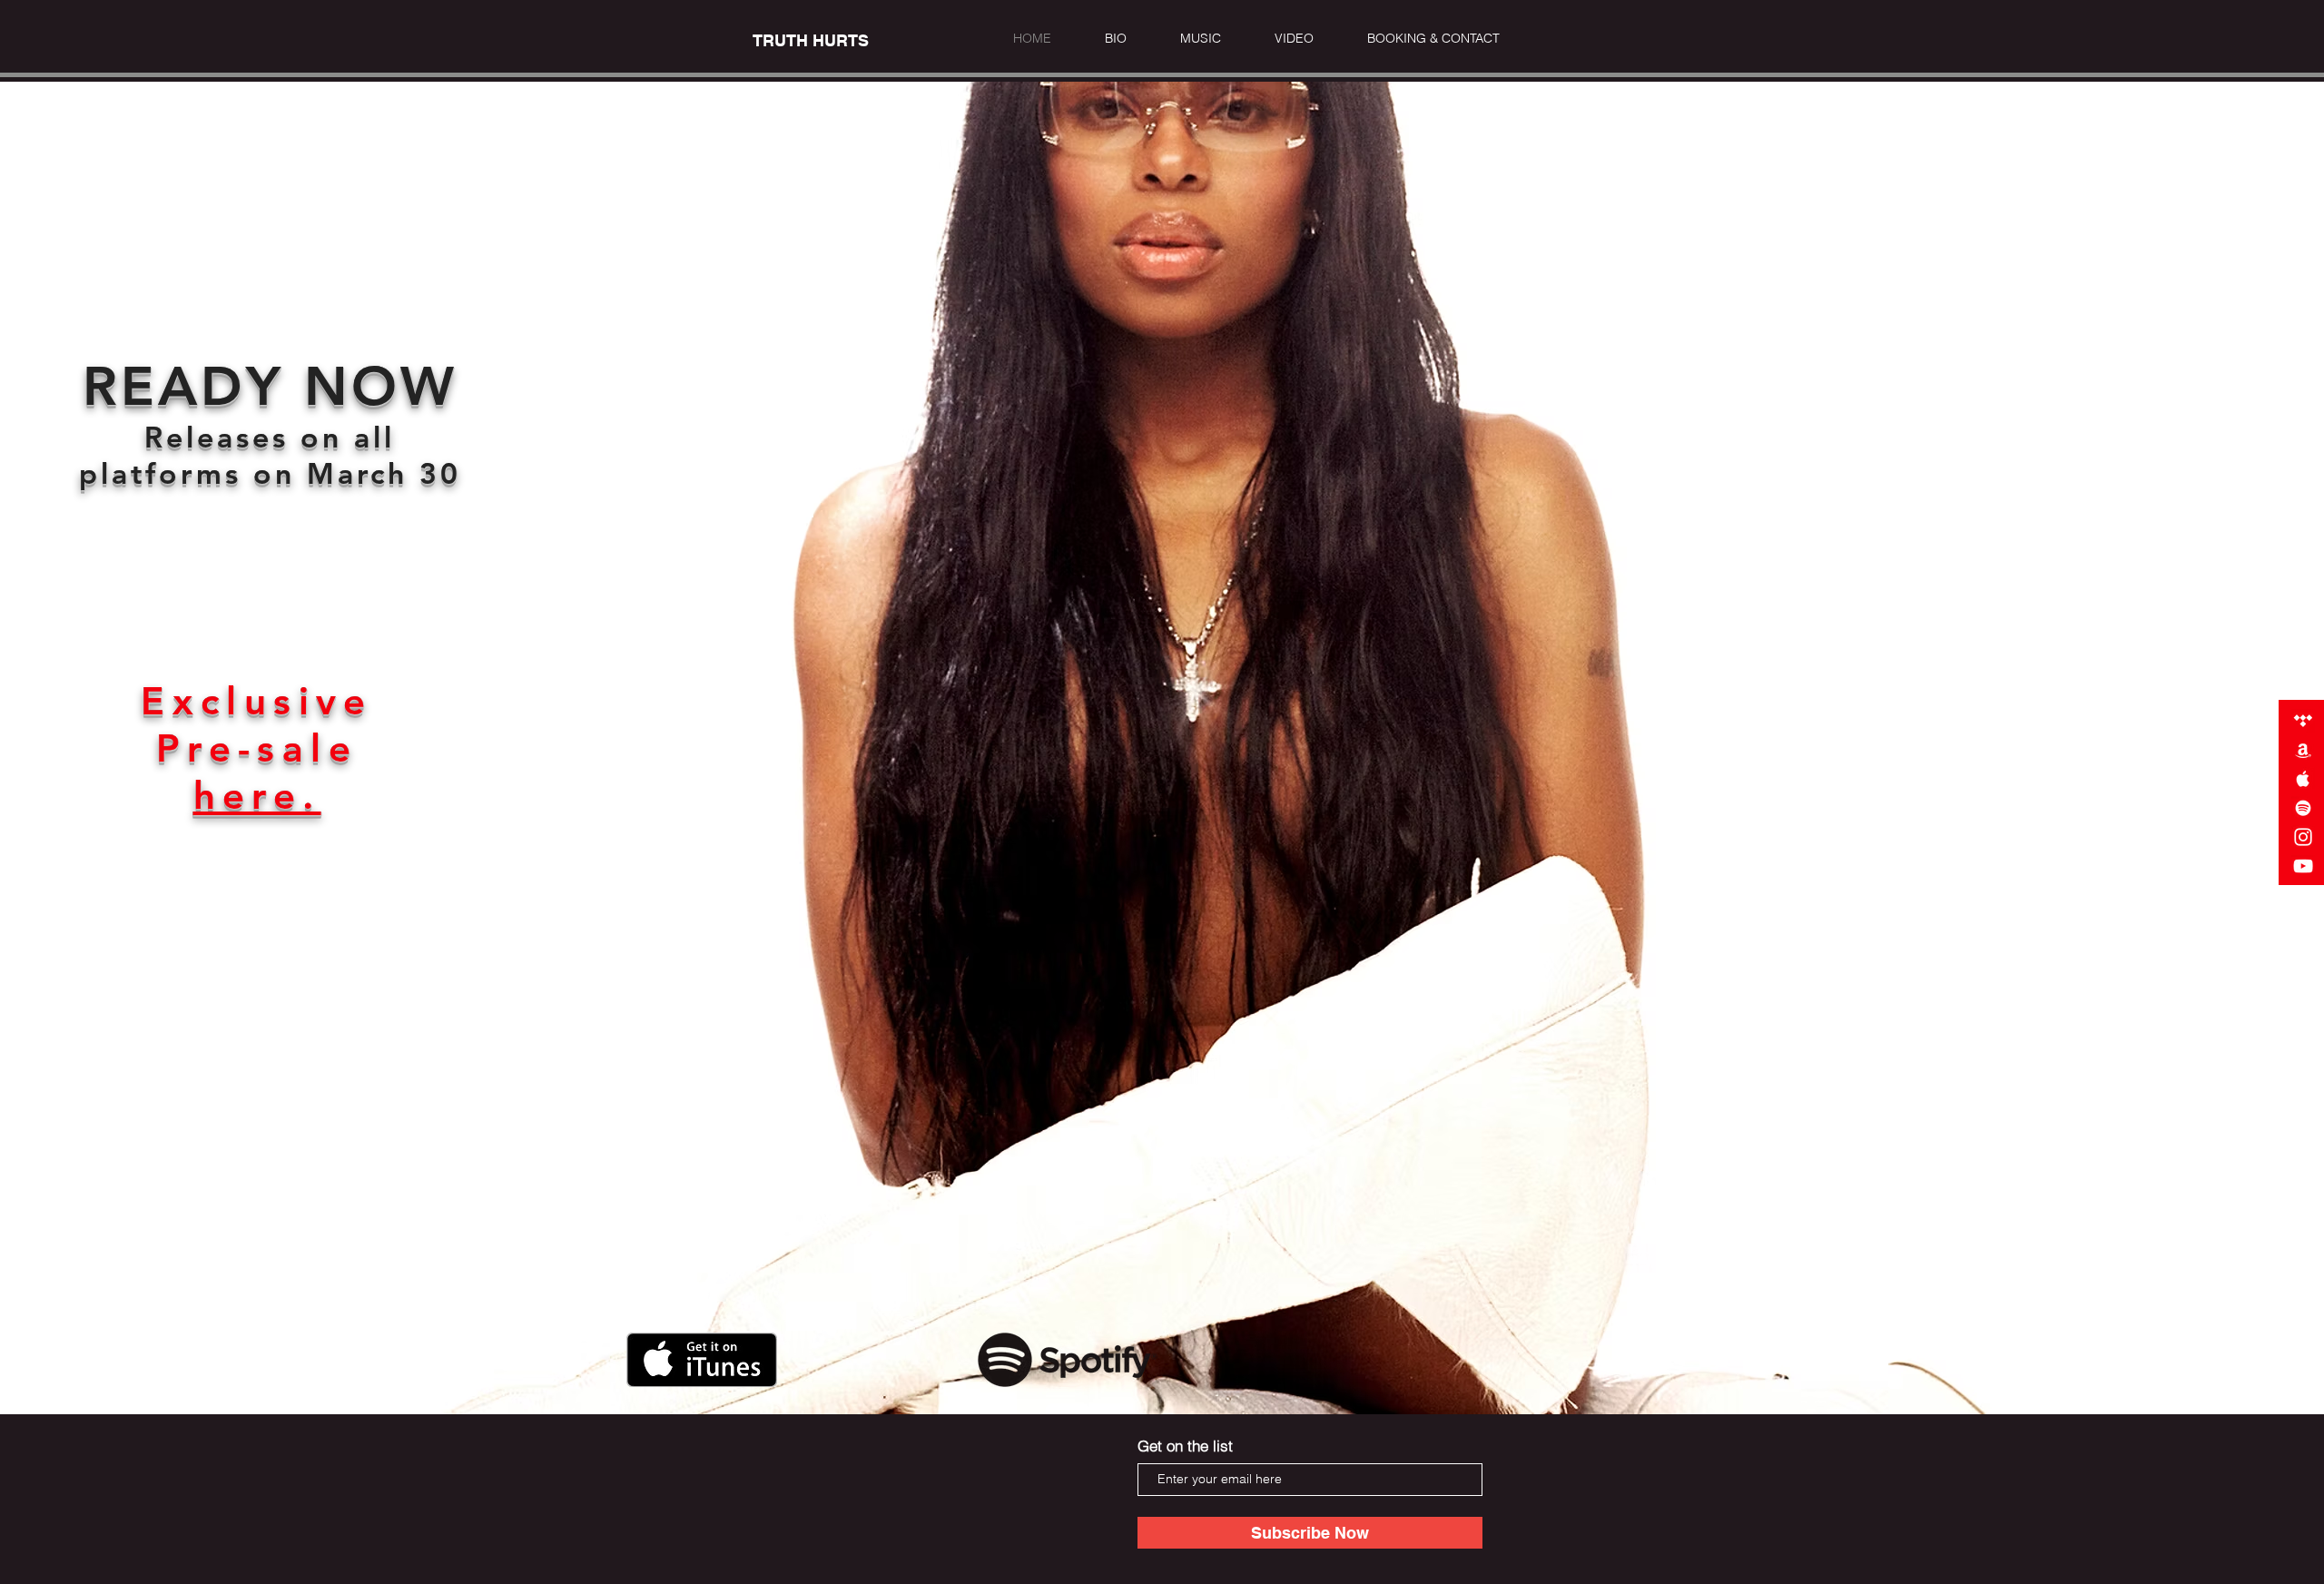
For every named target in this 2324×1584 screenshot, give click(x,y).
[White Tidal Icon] (2303, 721)
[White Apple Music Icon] (2303, 779)
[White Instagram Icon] (2303, 837)
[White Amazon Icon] (2303, 750)
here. (257, 795)
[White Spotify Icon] (2303, 808)
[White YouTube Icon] (2303, 866)
